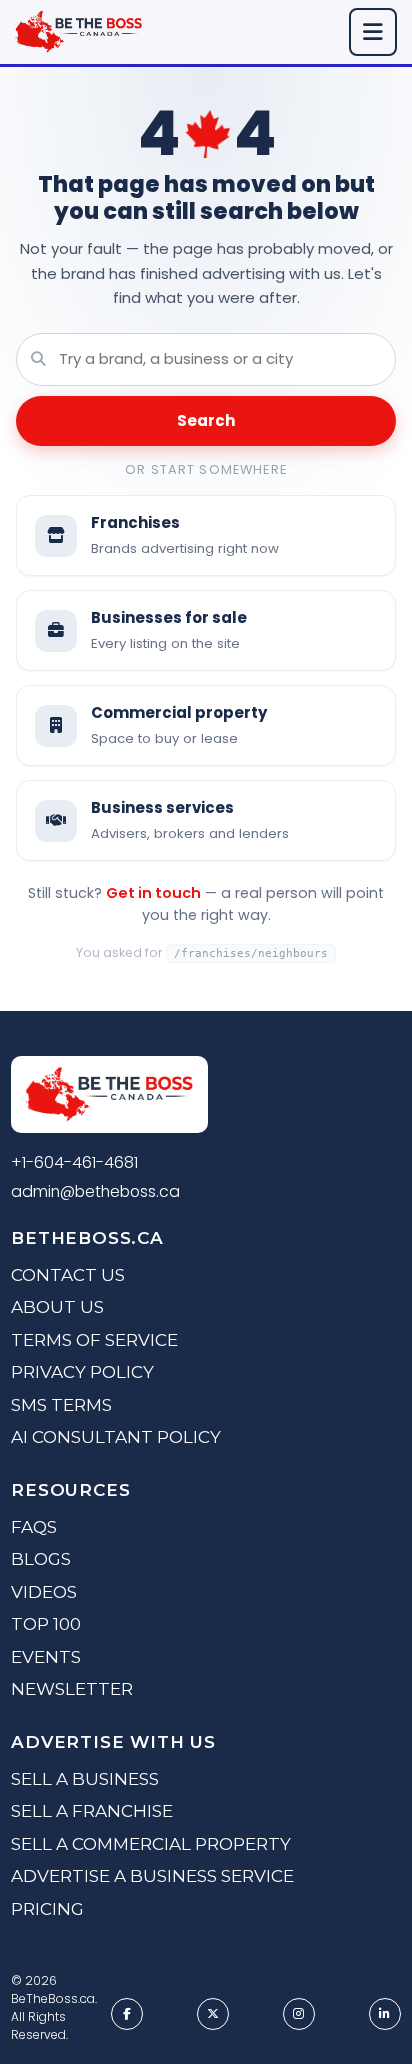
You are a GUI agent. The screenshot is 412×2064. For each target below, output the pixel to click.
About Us (57, 1307)
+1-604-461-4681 (74, 1162)
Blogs (41, 1559)
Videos (44, 1592)
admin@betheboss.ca (95, 1191)
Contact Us (68, 1275)
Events (46, 1657)
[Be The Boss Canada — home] (109, 1098)
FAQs (34, 1527)
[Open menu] (373, 32)
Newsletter (72, 1689)
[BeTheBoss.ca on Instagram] (299, 2014)
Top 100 (46, 1624)
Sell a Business (85, 1779)
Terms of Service (94, 1340)
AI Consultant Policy (116, 1437)
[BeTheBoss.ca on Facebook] (127, 2014)
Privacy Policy (82, 1372)
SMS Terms (61, 1405)
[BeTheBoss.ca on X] (213, 2014)
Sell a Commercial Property (151, 1844)
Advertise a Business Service (152, 1876)
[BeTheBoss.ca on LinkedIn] (385, 2014)
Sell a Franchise (92, 1811)
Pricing (47, 1909)
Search (206, 420)
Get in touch (153, 893)
